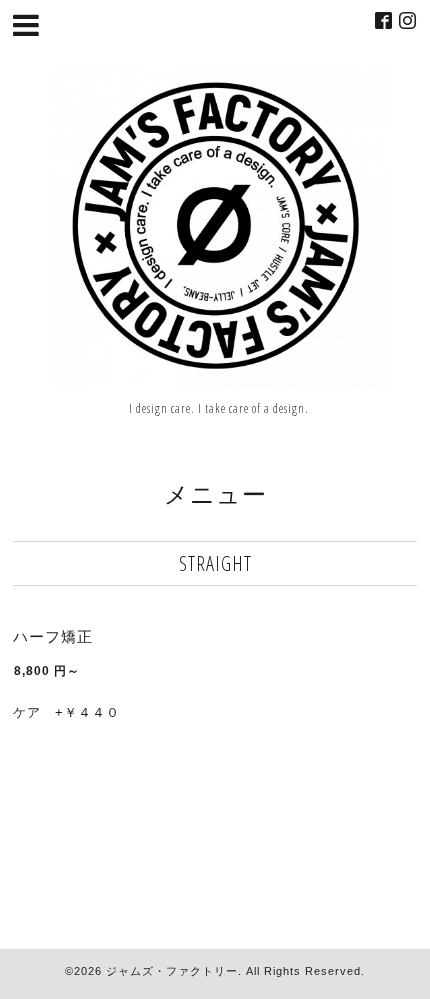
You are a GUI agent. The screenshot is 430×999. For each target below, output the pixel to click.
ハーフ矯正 (53, 636)
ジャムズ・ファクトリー (172, 971)
